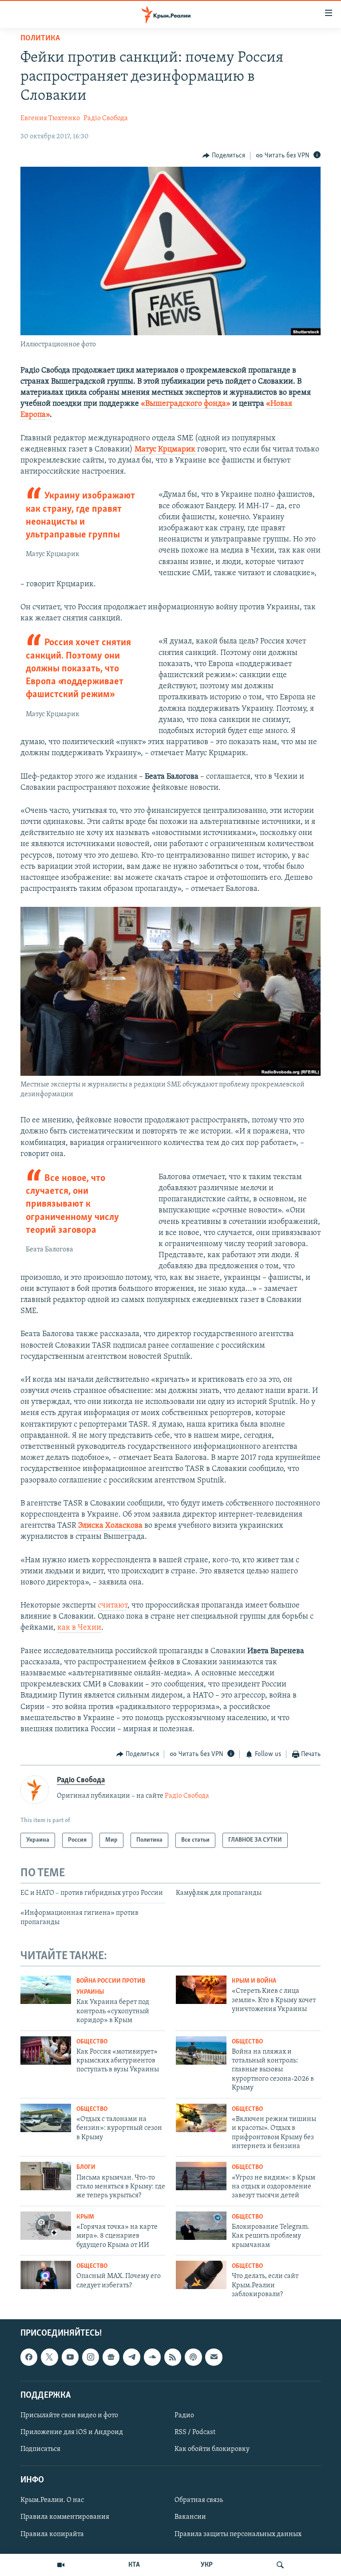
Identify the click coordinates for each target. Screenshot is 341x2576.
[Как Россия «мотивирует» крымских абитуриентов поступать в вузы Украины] (46, 2051)
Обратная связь (199, 2501)
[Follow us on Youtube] (70, 2357)
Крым (85, 2217)
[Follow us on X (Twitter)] (49, 2357)
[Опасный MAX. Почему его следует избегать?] (46, 2275)
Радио (184, 2415)
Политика (40, 39)
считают (113, 1606)
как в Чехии (79, 1628)
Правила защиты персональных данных (238, 2534)
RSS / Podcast (195, 2432)
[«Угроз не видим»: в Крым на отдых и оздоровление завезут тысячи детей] (201, 2176)
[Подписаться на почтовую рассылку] (214, 2357)
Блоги (86, 2167)
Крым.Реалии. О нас (52, 2501)
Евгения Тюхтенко (50, 118)
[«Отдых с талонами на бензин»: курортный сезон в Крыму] (46, 2118)
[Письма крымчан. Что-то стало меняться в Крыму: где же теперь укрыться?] (46, 2176)
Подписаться (40, 2450)
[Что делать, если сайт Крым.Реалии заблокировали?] (201, 2275)
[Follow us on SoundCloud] (152, 2357)
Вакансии (190, 2517)
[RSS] (173, 2357)
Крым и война (254, 1981)
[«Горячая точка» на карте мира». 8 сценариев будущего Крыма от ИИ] (46, 2226)
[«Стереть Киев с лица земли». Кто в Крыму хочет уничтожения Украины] (201, 1990)
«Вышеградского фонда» (186, 404)
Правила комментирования (65, 2517)
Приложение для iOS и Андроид (72, 2432)
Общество (92, 2042)
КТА (134, 2565)
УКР (207, 2565)
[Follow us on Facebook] (29, 2357)
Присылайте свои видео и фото (69, 2415)
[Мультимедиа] (61, 2565)
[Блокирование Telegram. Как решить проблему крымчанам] (201, 2226)
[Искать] (280, 2565)
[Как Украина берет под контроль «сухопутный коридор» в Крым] (46, 1990)
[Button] (224, 156)
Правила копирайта (52, 2534)
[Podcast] (193, 2357)
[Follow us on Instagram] (91, 2357)
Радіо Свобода (106, 118)
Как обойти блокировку (212, 2450)
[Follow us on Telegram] (131, 2357)
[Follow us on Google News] (111, 2357)
